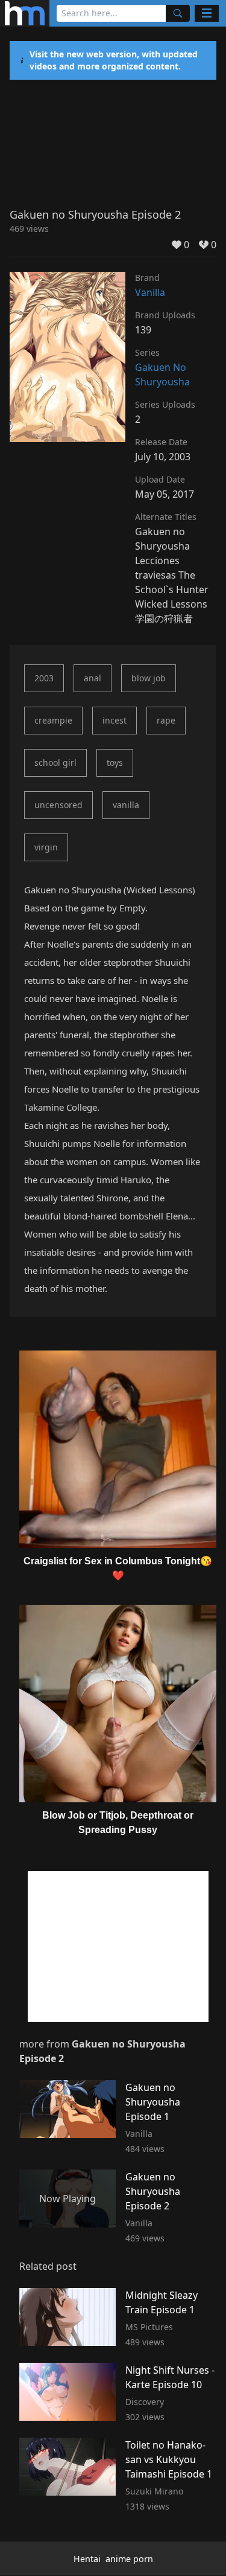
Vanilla (150, 292)
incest (115, 720)
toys (115, 763)
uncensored (58, 805)
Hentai (87, 2559)
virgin (46, 847)
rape (166, 720)
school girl (55, 763)
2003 (44, 678)
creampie (53, 720)
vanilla (126, 805)
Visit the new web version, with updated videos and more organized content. (114, 60)
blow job (149, 678)
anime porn (129, 2559)
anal (93, 678)
